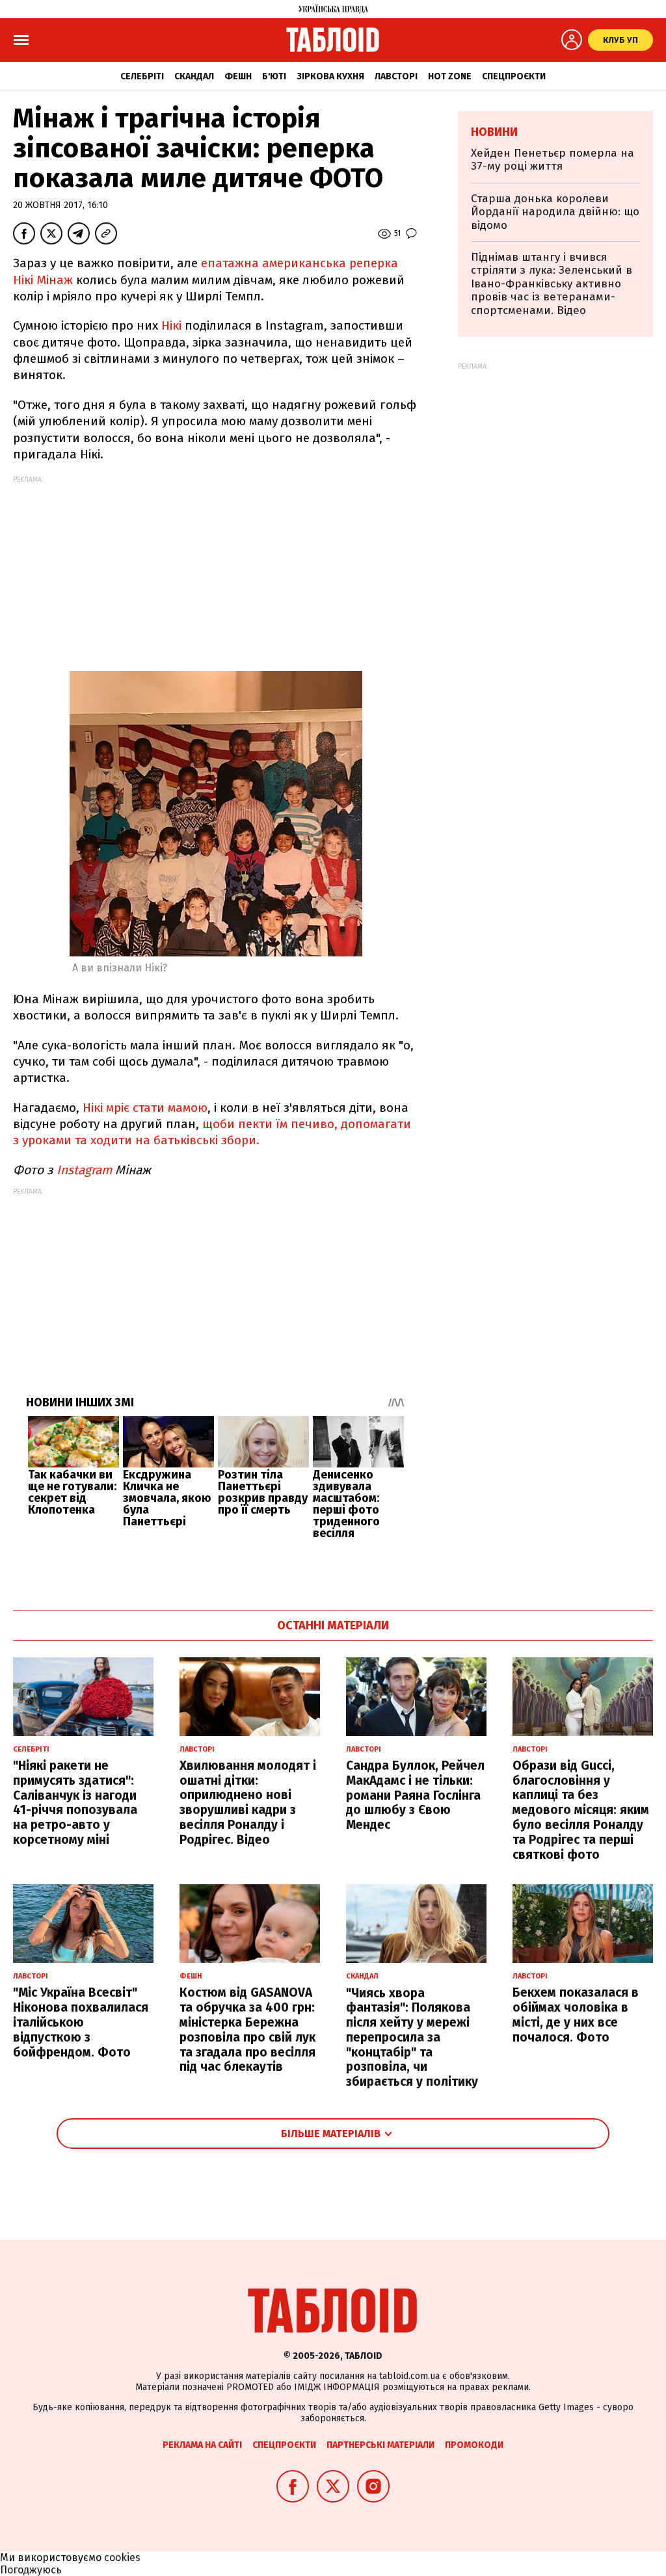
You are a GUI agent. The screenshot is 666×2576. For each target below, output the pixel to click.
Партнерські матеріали (380, 2445)
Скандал (194, 76)
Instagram (83, 1170)
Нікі (170, 325)
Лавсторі (396, 76)
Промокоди (474, 2445)
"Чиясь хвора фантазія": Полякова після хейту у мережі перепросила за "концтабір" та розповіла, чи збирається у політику (412, 2038)
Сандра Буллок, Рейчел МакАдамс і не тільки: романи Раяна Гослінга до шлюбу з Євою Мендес (415, 1795)
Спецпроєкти (514, 76)
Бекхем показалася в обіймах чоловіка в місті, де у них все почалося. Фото (576, 2015)
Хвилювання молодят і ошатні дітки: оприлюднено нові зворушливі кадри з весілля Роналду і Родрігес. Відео (248, 1803)
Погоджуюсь (31, 2570)
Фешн (238, 76)
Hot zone (450, 76)
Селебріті (142, 76)
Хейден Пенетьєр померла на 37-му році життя (553, 160)
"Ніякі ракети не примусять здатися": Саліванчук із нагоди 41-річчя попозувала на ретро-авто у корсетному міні (75, 1803)
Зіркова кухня (330, 76)
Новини (494, 132)
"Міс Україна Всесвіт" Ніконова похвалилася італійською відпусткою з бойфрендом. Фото (81, 2022)
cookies (122, 2557)
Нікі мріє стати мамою (145, 1108)
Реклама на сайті (202, 2445)
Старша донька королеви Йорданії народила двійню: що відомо (555, 212)
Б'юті (274, 76)
